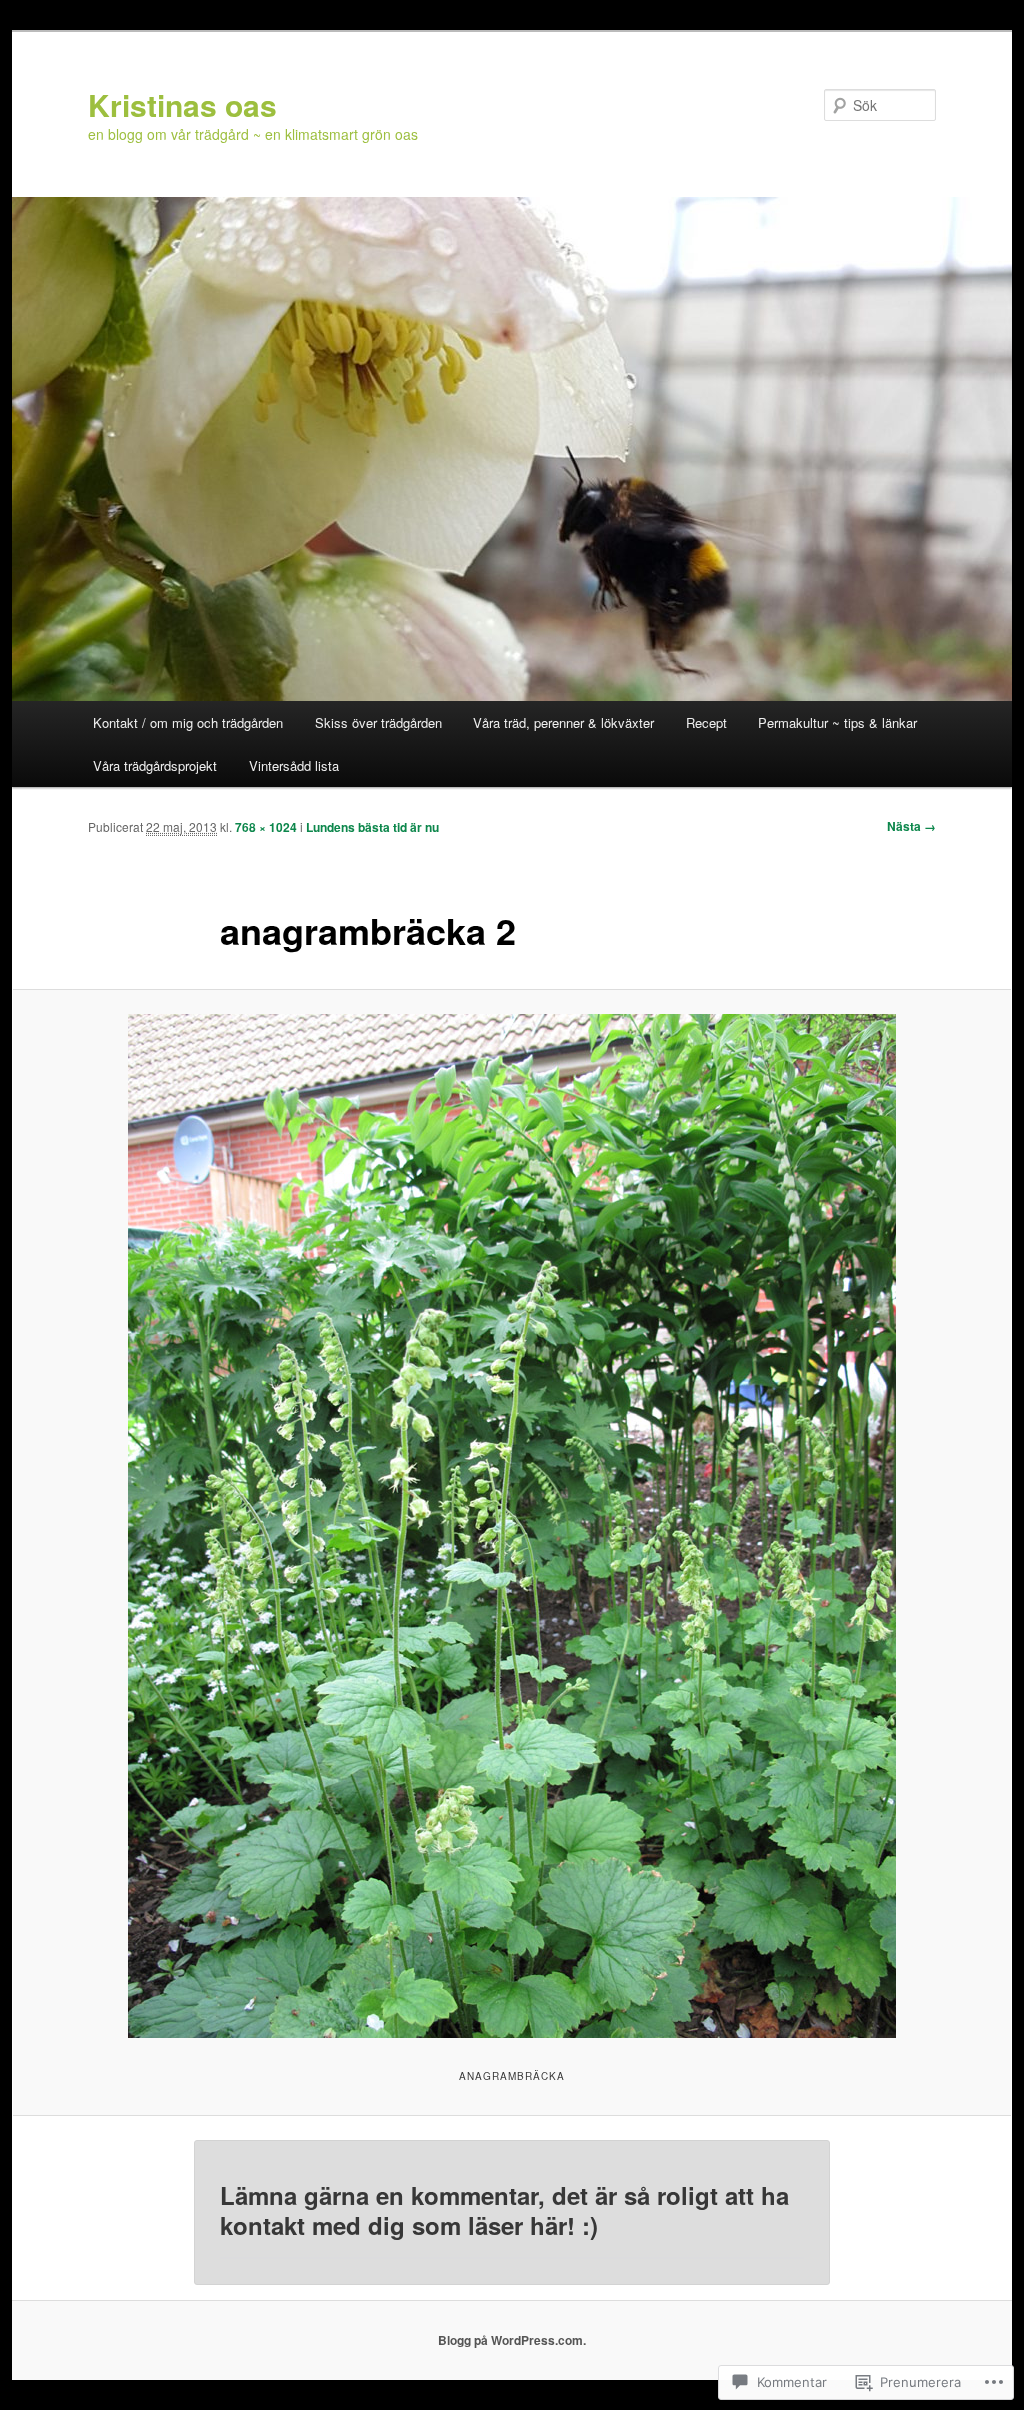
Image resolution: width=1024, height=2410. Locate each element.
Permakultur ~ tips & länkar (837, 722)
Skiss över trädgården (378, 722)
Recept (706, 722)
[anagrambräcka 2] (512, 1526)
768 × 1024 (266, 827)
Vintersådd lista (294, 765)
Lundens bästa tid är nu (372, 827)
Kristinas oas (182, 104)
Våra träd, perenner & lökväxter (563, 722)
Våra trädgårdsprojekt (155, 765)
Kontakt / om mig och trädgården (188, 722)
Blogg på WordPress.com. (512, 2340)
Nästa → (911, 826)
